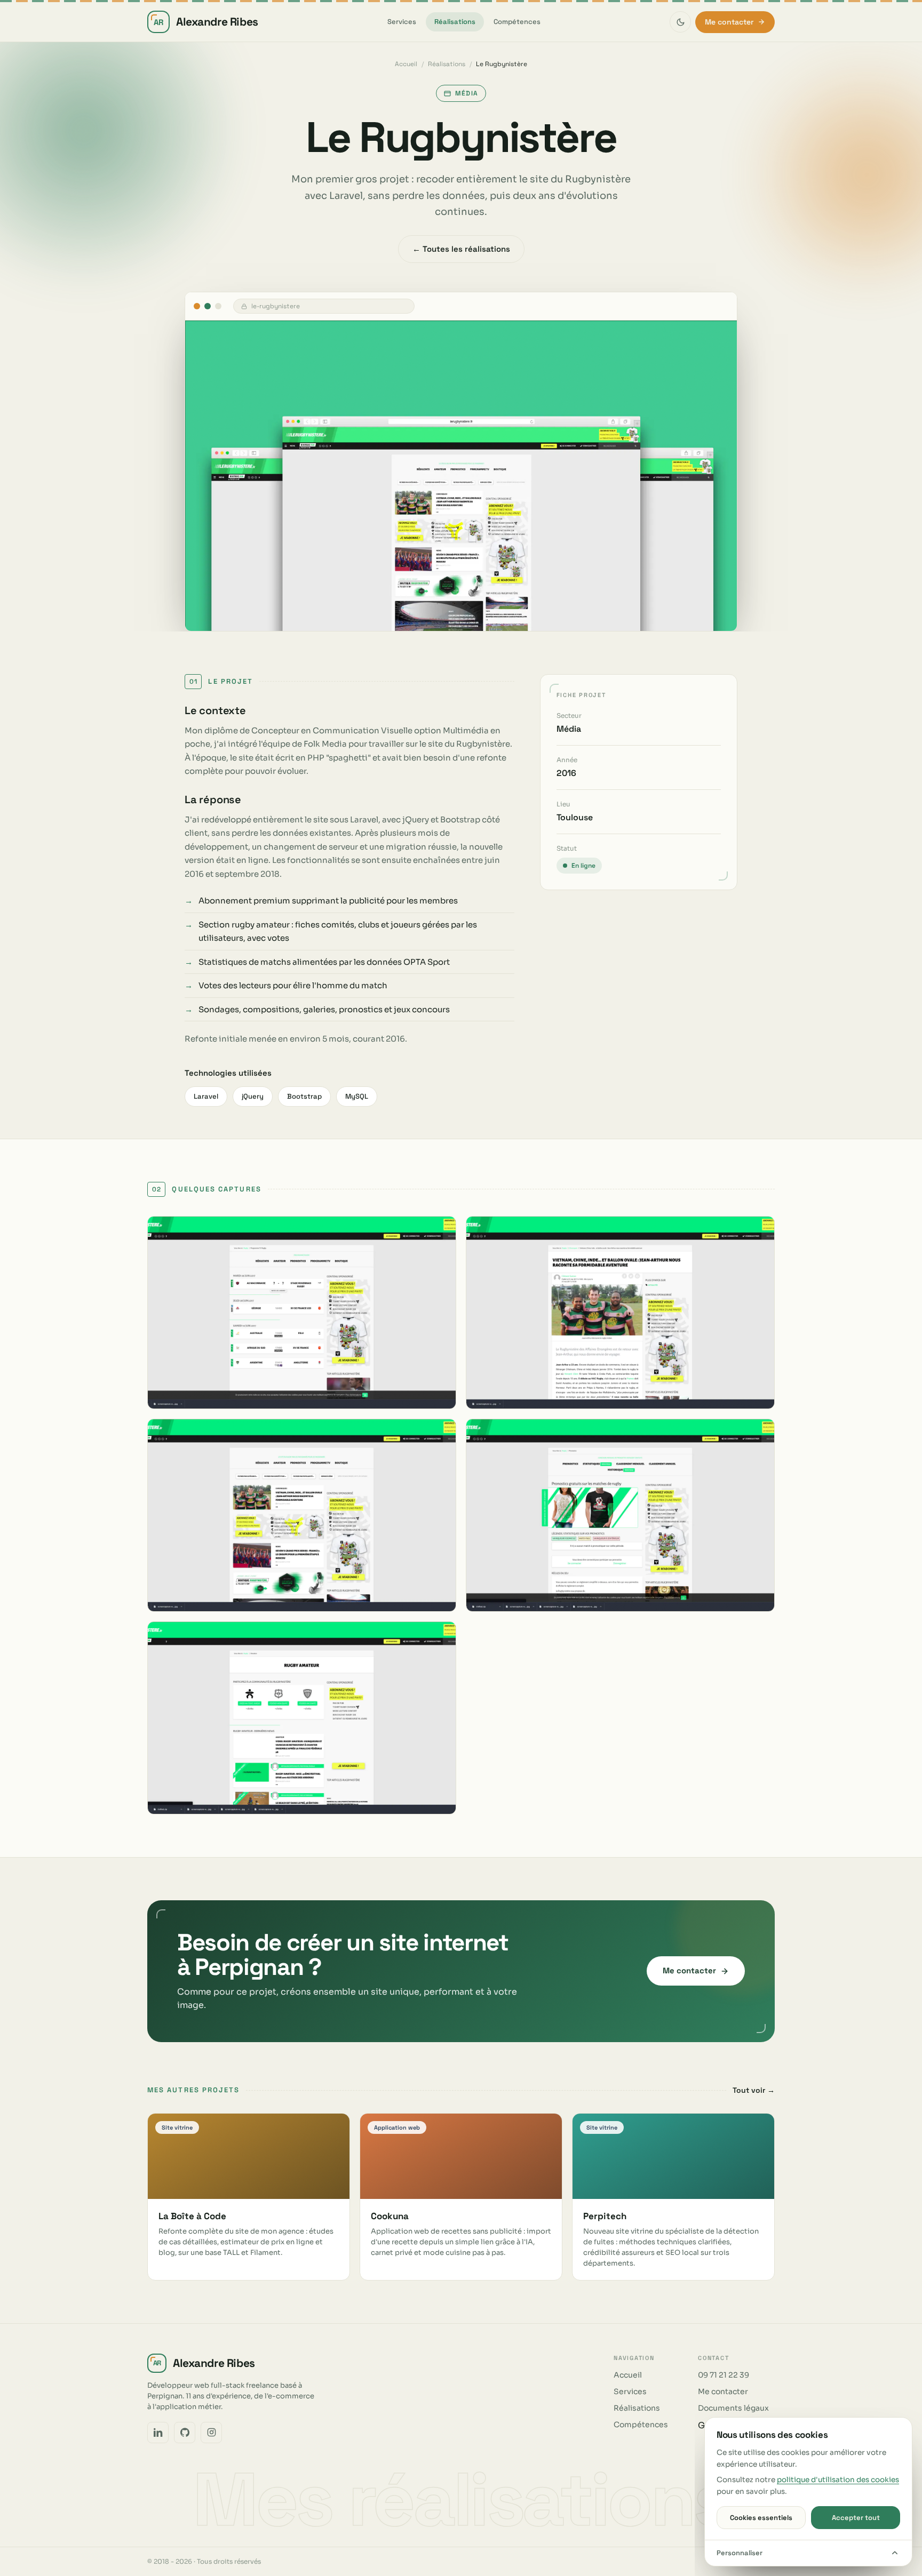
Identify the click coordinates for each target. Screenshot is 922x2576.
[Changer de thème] (680, 22)
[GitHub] (185, 2433)
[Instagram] (211, 2433)
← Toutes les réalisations (461, 249)
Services (402, 22)
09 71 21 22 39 (724, 2375)
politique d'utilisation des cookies (838, 2480)
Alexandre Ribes (206, 22)
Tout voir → (754, 2090)
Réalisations (455, 22)
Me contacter (729, 22)
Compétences (517, 22)
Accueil (406, 64)
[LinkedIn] (158, 2433)
